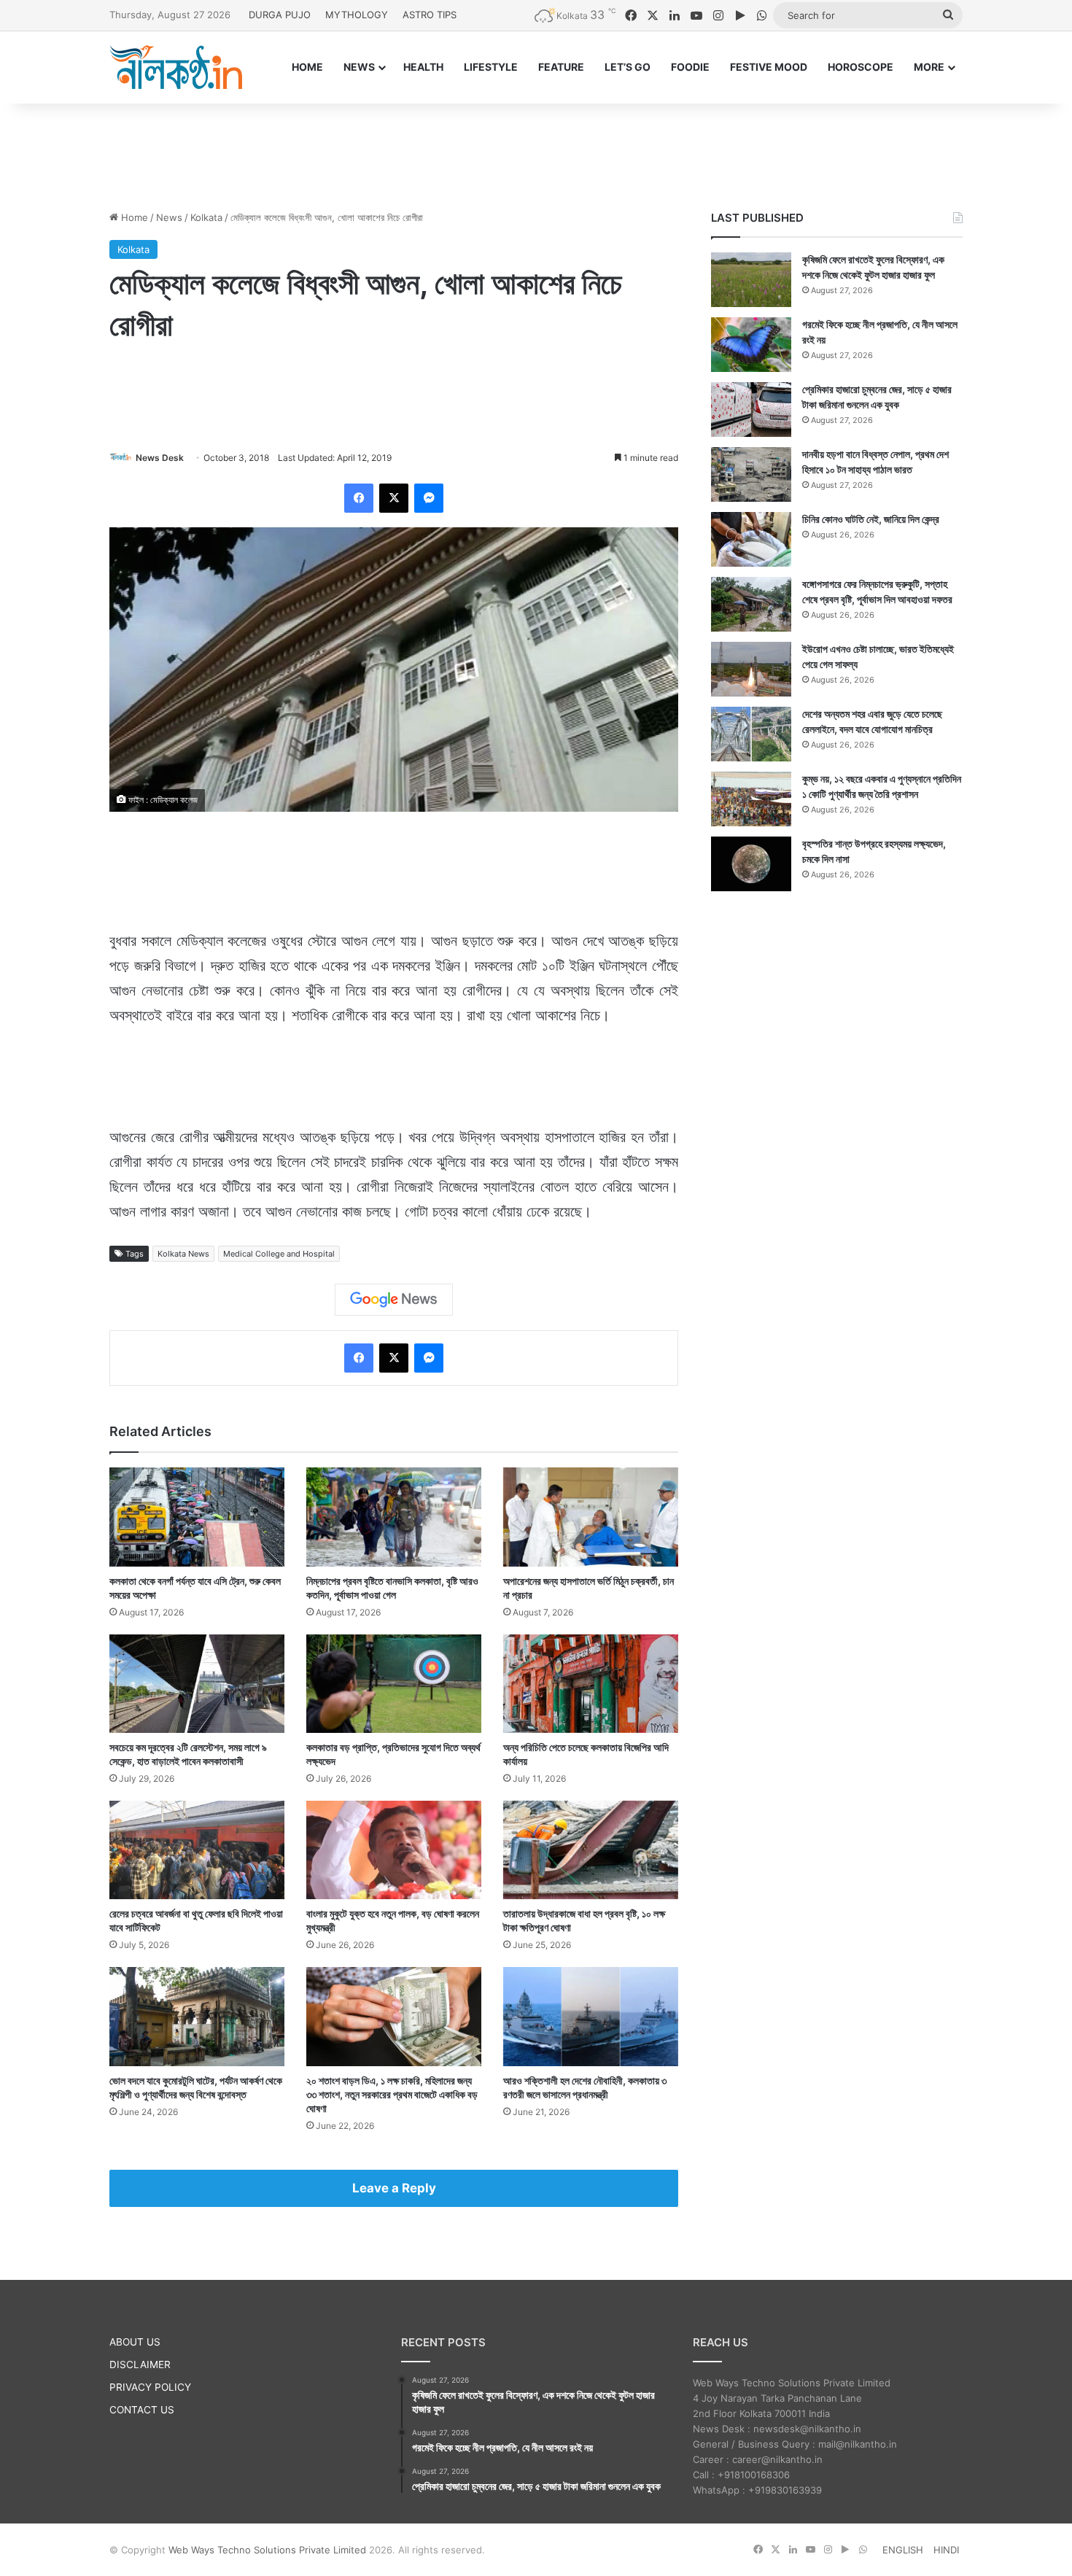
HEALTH (423, 67)
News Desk (160, 458)
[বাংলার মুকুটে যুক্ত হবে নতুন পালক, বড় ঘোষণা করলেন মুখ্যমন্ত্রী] (394, 1850)
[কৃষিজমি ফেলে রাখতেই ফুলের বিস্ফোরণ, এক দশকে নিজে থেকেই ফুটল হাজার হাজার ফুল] (751, 280)
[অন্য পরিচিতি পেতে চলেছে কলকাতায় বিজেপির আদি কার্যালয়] (591, 1684)
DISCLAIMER (140, 2364)
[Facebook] (359, 498)
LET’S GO (628, 67)
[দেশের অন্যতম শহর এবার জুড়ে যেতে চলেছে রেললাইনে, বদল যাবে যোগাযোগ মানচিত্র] (751, 734)
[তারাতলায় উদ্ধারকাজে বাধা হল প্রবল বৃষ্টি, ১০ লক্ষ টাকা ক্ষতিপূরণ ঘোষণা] (591, 1850)
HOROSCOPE (861, 67)
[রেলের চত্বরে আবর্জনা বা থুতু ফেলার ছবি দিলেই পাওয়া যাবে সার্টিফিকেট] (197, 1850)
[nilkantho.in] (176, 67)
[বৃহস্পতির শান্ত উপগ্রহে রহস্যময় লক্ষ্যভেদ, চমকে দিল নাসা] (751, 864)
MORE (929, 67)
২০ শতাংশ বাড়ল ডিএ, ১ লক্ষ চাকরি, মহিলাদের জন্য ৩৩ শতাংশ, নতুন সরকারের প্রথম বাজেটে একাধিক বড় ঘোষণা (392, 2094)
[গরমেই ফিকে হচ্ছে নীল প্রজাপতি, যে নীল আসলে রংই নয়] (751, 345)
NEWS (359, 67)
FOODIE (690, 67)
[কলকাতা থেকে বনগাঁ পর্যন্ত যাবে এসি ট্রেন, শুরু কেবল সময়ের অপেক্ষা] (197, 1517)
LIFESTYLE (491, 67)
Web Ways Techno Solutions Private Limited (267, 2550)
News (169, 217)
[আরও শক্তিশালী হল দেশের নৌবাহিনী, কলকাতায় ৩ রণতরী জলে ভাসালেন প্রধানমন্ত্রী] (591, 2016)
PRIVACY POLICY (150, 2387)
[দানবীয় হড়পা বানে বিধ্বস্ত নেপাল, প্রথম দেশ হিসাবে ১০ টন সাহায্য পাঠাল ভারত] (751, 474)
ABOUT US (135, 2342)
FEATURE (561, 67)
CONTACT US (142, 2410)
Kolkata (206, 217)
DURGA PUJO (280, 15)
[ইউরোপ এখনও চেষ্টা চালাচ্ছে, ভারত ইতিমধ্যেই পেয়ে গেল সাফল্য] (751, 669)
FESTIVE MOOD (769, 67)
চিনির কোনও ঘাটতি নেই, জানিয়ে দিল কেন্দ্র (871, 519)
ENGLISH (903, 2550)
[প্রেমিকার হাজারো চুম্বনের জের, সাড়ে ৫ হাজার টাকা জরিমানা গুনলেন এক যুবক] (751, 410)
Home (133, 217)
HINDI (946, 2550)
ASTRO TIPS (430, 15)
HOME (307, 67)
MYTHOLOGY (357, 15)
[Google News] (394, 1300)
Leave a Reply (394, 2188)
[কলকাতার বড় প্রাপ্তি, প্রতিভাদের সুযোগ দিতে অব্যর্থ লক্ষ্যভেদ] (394, 1684)
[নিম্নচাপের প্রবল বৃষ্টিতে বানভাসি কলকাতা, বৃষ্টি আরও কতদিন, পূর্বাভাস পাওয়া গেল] (394, 1517)
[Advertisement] (536, 151)
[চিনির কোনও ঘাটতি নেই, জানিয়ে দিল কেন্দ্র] (751, 539)
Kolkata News (183, 1254)
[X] (394, 498)
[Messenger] (429, 498)
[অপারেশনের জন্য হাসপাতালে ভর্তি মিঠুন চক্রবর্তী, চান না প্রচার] (591, 1517)
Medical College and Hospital (279, 1254)
